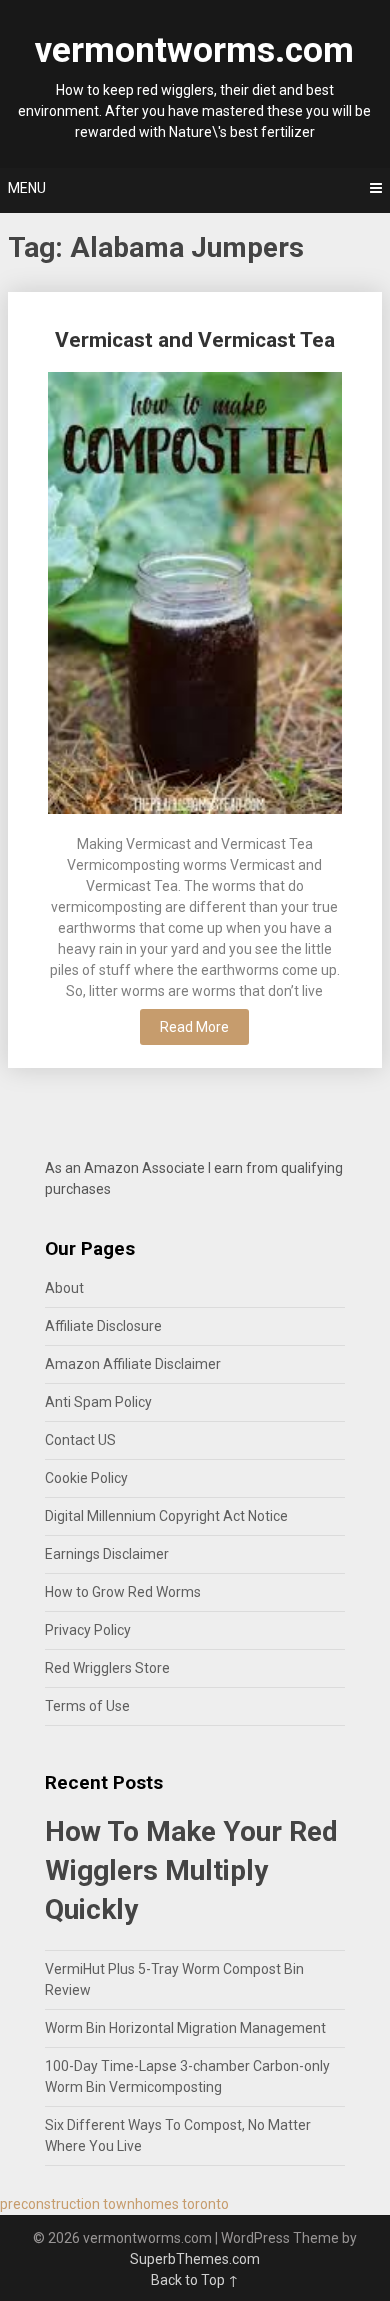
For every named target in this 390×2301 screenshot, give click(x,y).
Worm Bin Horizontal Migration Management (185, 2028)
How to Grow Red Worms (123, 1592)
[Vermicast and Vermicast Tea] (195, 595)
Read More (194, 1027)
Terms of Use (87, 1706)
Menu (27, 188)
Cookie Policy (86, 1478)
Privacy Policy (88, 1630)
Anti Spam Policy (98, 1402)
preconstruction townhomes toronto (114, 2204)
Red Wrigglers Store (107, 1668)
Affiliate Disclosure (103, 1326)
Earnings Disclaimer (107, 1554)
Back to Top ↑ (195, 2280)
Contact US (80, 1440)
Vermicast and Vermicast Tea (195, 340)
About (64, 1288)
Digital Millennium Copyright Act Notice (166, 1516)
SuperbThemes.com (195, 2259)
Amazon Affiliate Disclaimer (133, 1364)
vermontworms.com (194, 50)
